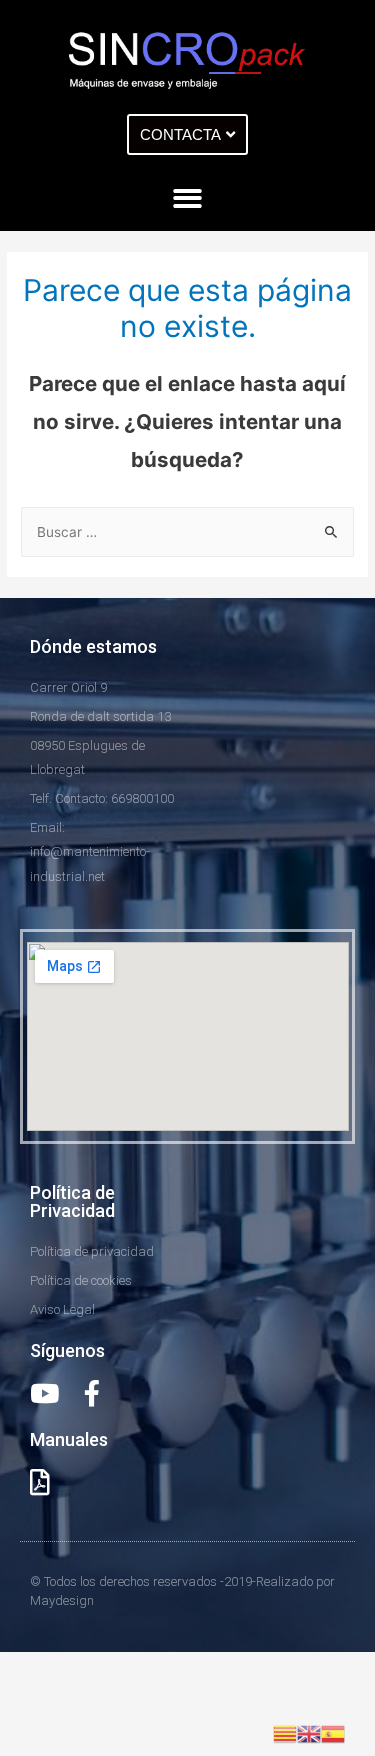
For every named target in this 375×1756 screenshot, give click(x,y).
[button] (187, 134)
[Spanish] (333, 1733)
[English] (309, 1733)
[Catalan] (285, 1733)
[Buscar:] (187, 532)
